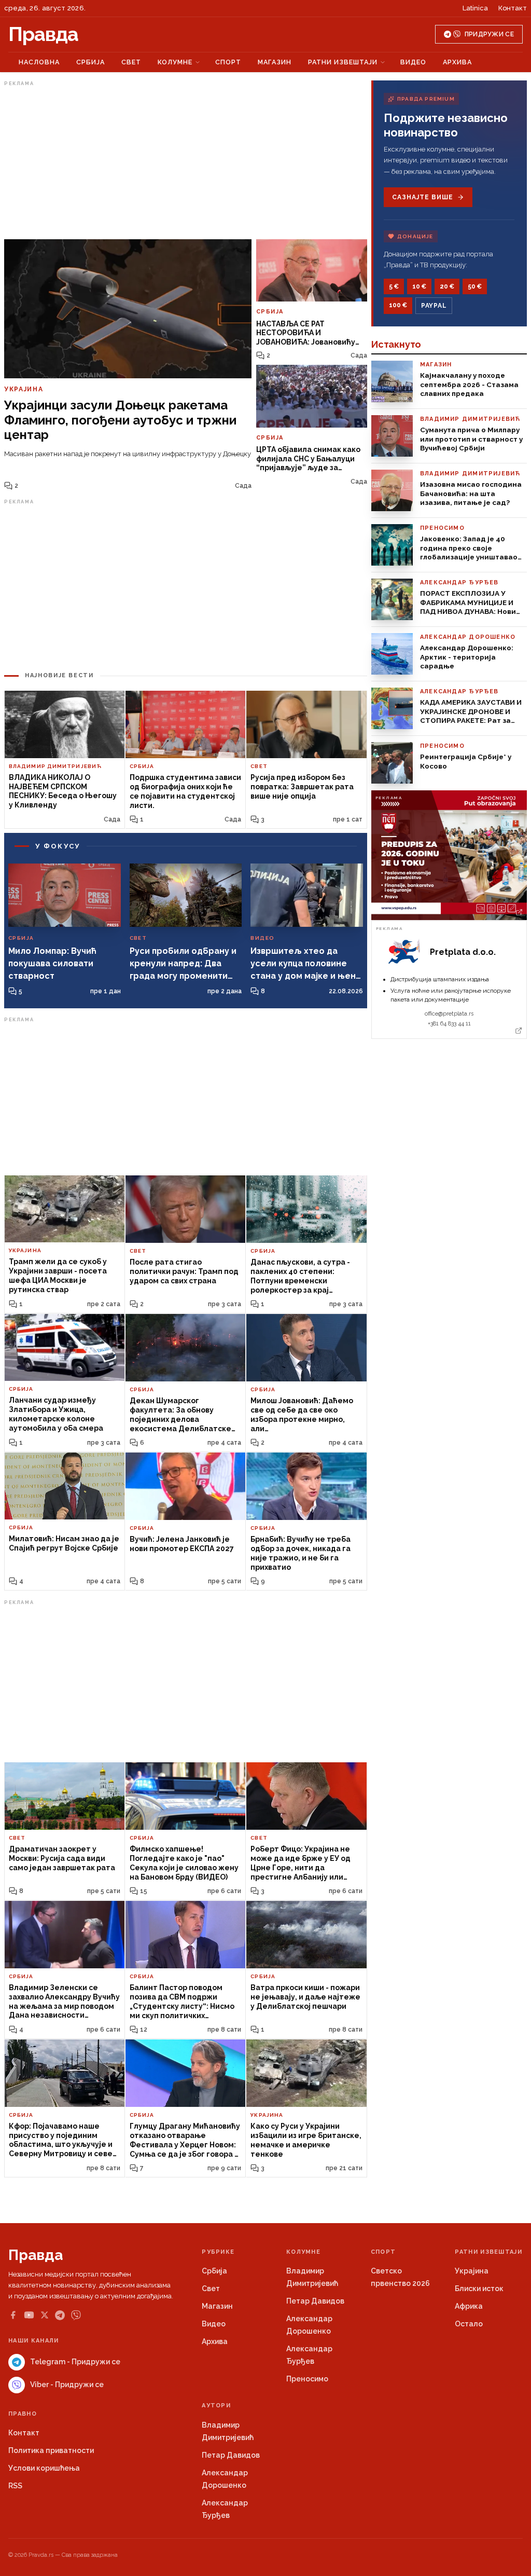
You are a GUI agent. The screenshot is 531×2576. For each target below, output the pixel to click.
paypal (434, 306)
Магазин (275, 62)
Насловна (39, 62)
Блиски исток (479, 2289)
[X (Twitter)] (45, 2315)
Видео (413, 62)
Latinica (475, 8)
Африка (469, 2306)
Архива (457, 62)
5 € (394, 286)
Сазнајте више (422, 197)
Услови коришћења (44, 2468)
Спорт (228, 62)
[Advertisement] (186, 162)
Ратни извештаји (343, 62)
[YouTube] (29, 2315)
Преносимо (307, 2379)
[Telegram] (60, 2315)
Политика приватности (51, 2450)
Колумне (175, 62)
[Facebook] (13, 2315)
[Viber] (76, 2315)
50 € (475, 286)
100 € (398, 305)
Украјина (472, 2271)
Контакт (513, 8)
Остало (469, 2324)
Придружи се (489, 34)
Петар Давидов (315, 2301)
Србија (90, 62)
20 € (447, 286)
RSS (15, 2486)
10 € (419, 286)
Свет (131, 62)
